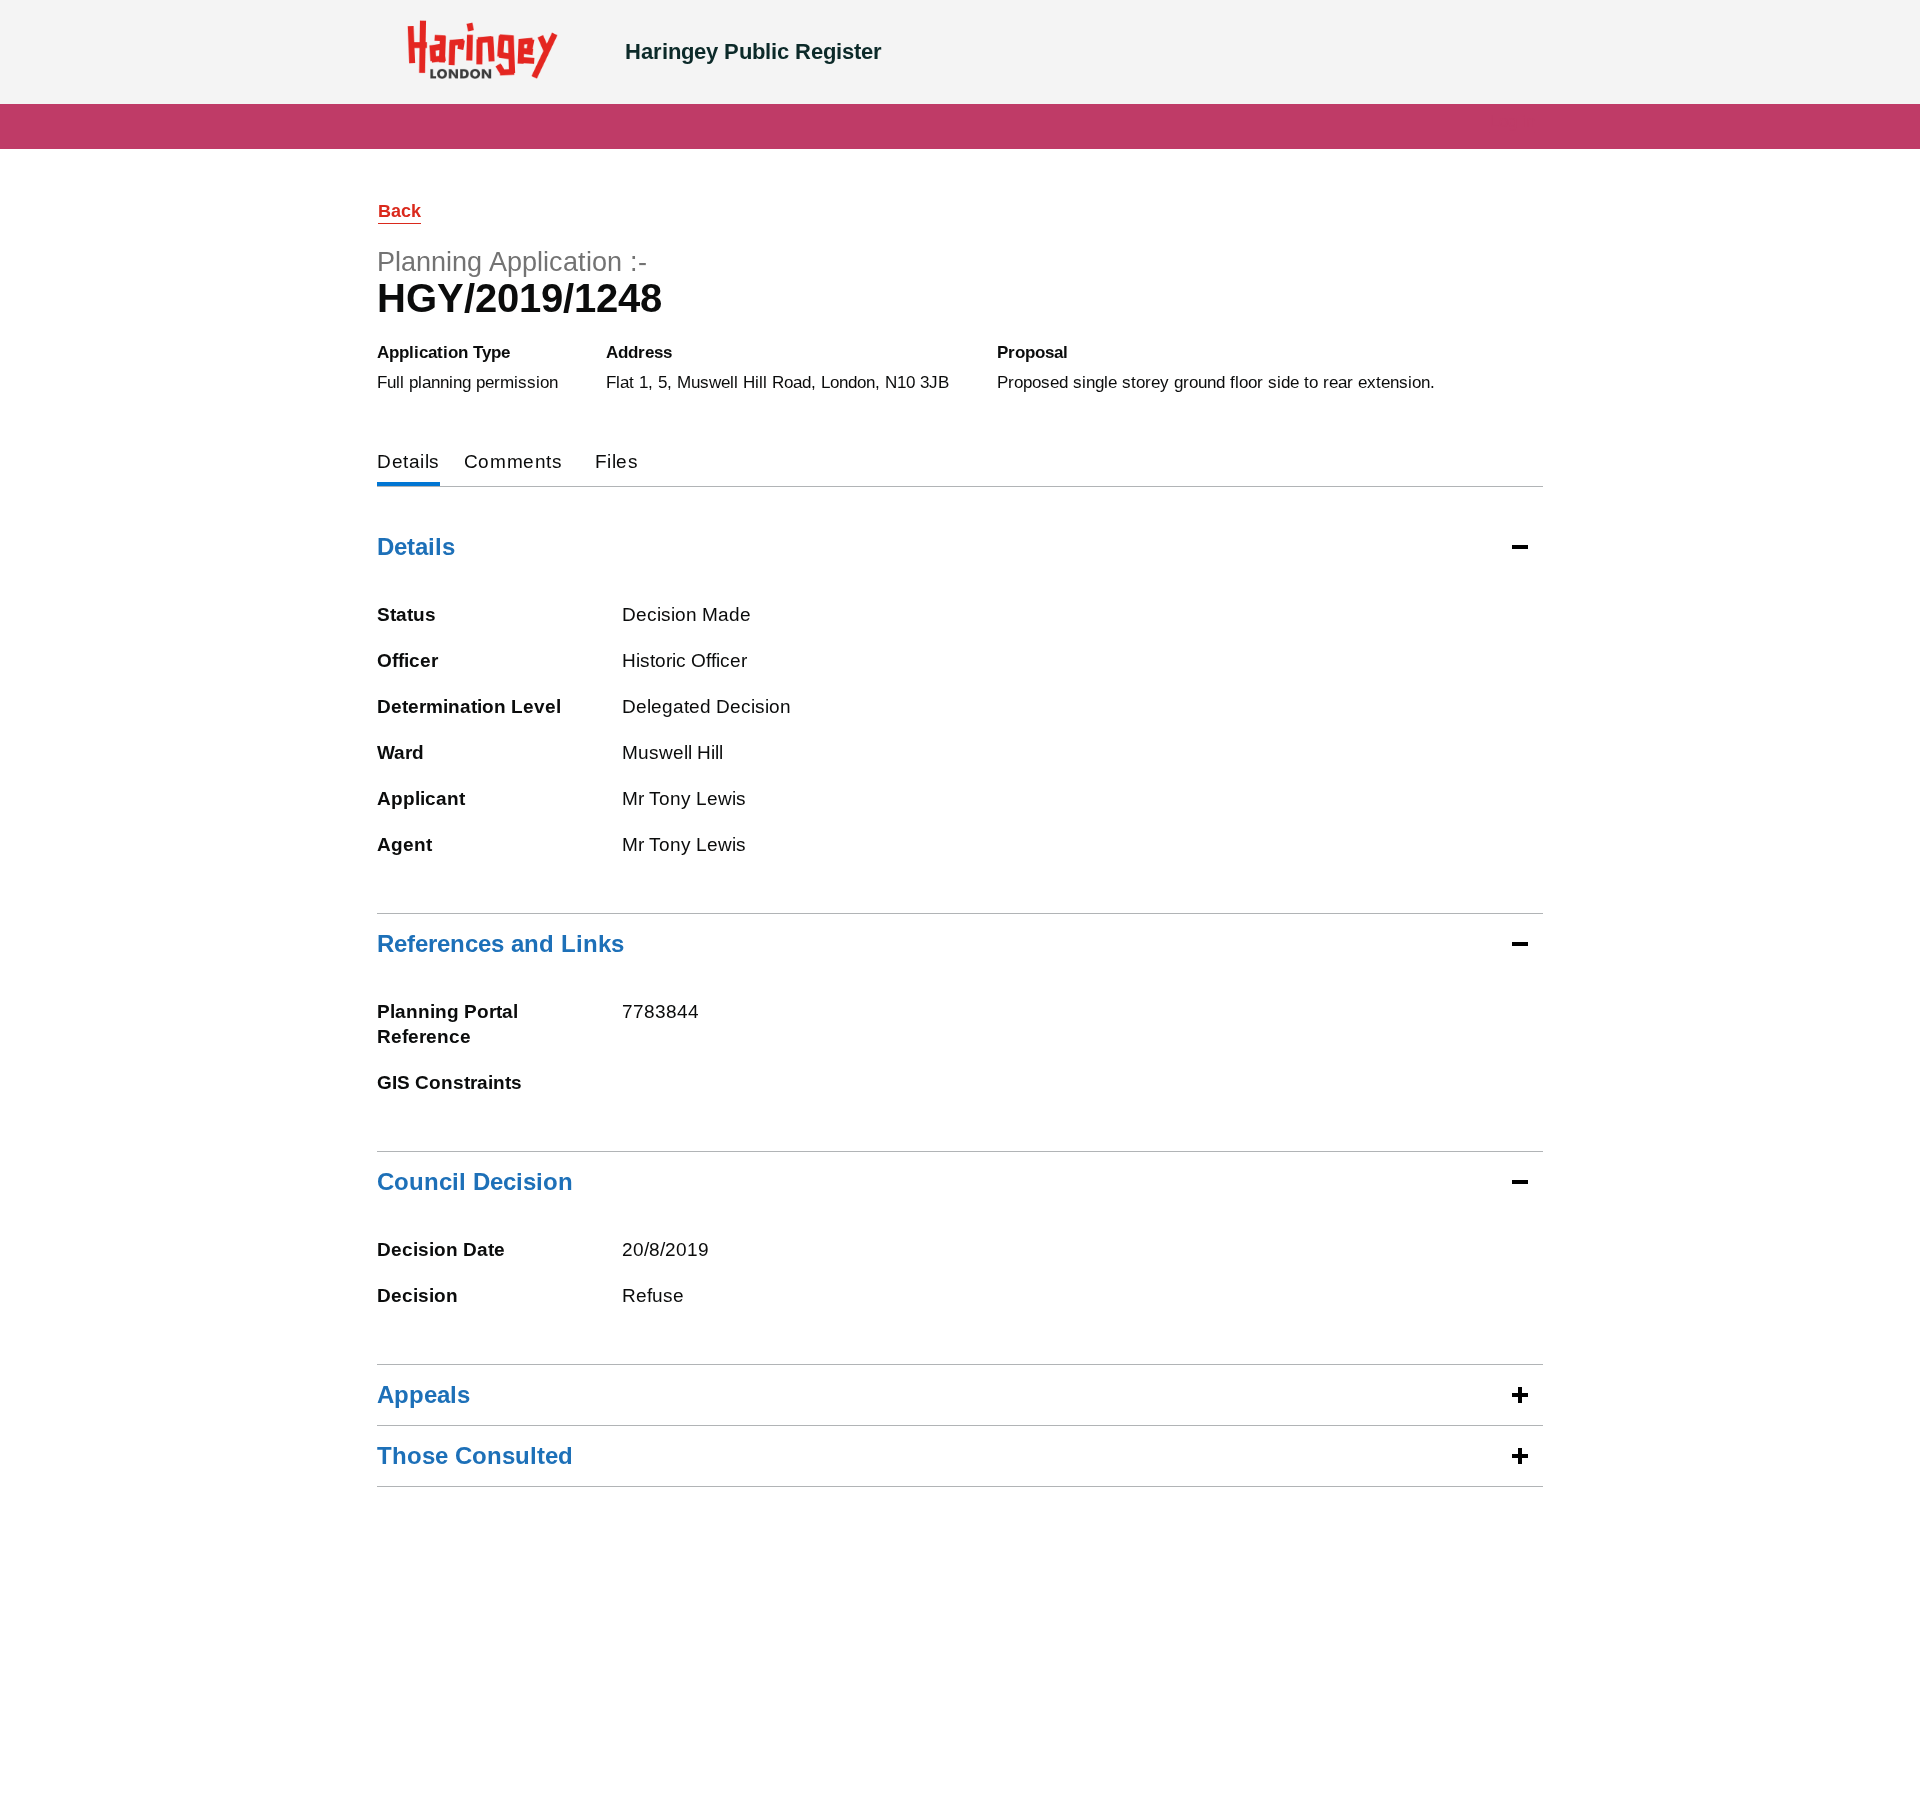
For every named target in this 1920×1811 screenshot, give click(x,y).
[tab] (408, 463)
